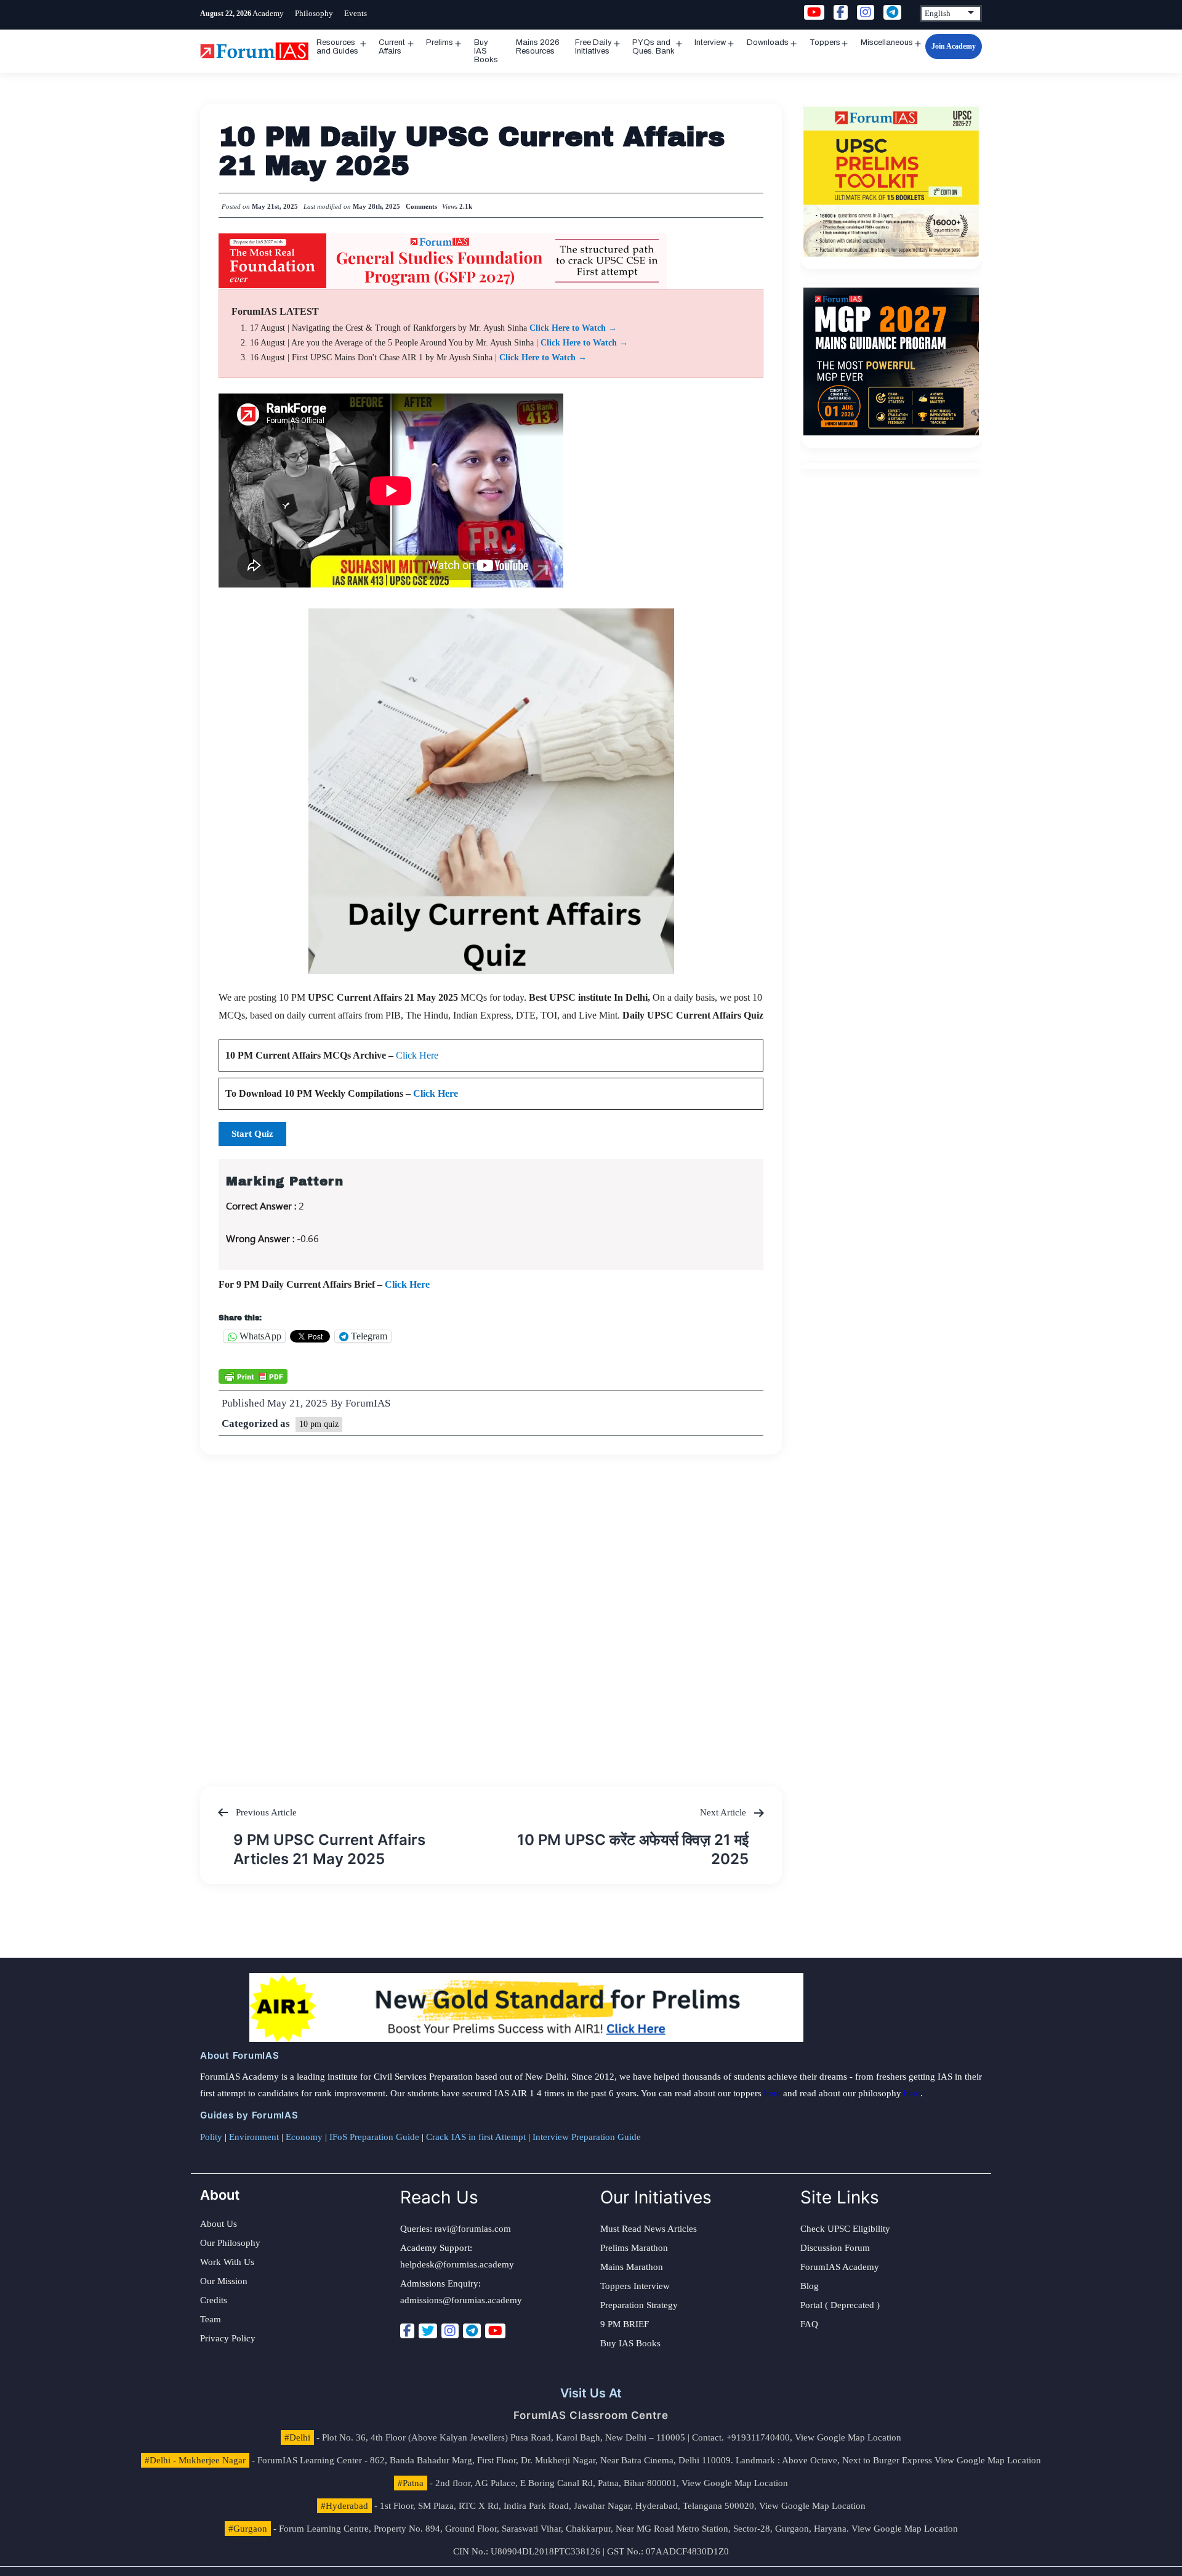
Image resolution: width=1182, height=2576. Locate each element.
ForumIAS (368, 1403)
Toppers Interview (635, 2286)
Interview (710, 42)
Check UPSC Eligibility (845, 2229)
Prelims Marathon (634, 2248)
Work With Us (227, 2262)
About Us (219, 2224)
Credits (214, 2300)
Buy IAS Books (486, 51)
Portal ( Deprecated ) (840, 2305)
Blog (810, 2286)
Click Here (417, 1055)
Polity (211, 2137)
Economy (304, 2137)
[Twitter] (428, 2331)
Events (356, 13)
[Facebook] (407, 2331)
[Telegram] (472, 2331)
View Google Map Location (848, 2437)
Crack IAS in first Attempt (476, 2137)
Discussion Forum (835, 2248)
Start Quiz (252, 1134)
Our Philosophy (230, 2243)
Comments (421, 206)
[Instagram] (450, 2331)
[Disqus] (491, 1609)
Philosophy (314, 13)
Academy (268, 13)
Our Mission (224, 2281)
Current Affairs (392, 47)
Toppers (825, 42)
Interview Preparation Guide (587, 2137)
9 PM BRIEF (625, 2324)
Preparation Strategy (639, 2305)
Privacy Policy (228, 2338)
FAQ (809, 2324)
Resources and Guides (337, 47)
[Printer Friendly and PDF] (253, 1376)
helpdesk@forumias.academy (457, 2264)
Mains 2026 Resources (538, 47)
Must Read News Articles (649, 2229)
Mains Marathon (632, 2267)
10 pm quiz (319, 1424)
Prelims (440, 42)
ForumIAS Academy (840, 2267)
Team (211, 2319)
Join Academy (954, 46)
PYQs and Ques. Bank (653, 47)
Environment (254, 2137)
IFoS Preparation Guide (374, 2137)
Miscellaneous (887, 42)
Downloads (768, 42)
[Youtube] (495, 2331)
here (772, 2093)
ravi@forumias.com (473, 2229)
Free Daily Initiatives (593, 47)
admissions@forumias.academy (461, 2300)
